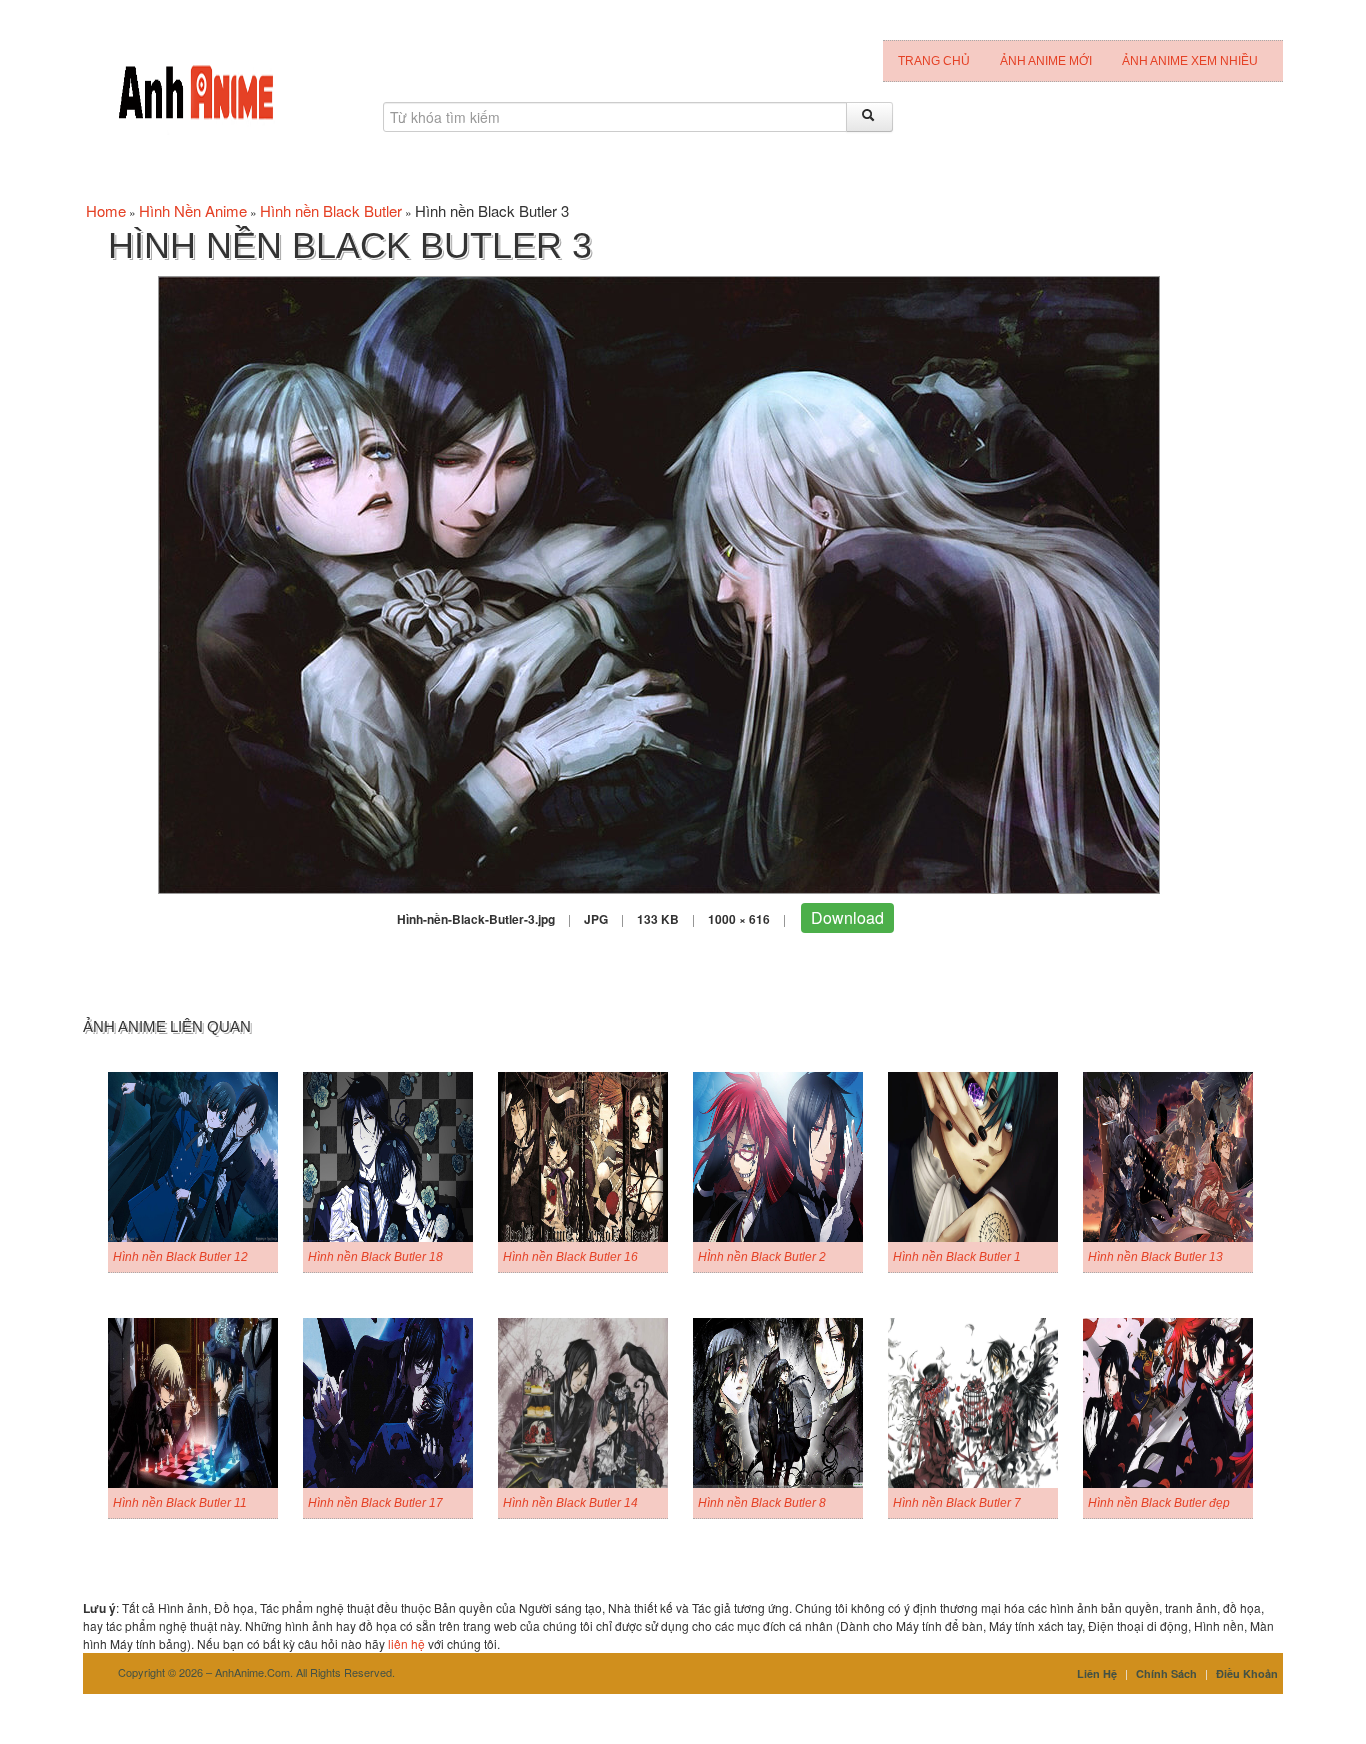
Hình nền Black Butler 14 (570, 1503)
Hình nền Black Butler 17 (375, 1503)
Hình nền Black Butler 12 (180, 1257)
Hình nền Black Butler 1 (957, 1257)
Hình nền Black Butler (331, 210)
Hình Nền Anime (193, 210)
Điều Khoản (1247, 1673)
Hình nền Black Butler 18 (375, 1257)
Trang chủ (934, 61)
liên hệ (406, 1643)
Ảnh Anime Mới (1046, 61)
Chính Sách (1166, 1673)
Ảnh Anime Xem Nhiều (1190, 61)
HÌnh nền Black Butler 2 (762, 1257)
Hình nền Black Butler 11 (180, 1503)
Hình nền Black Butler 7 (957, 1503)
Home (106, 210)
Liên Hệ (1097, 1673)
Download (847, 917)
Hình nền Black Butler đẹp (1159, 1503)
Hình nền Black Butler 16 (570, 1257)
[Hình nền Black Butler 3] (659, 582)
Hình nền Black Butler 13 (1155, 1257)
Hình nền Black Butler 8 (762, 1503)
